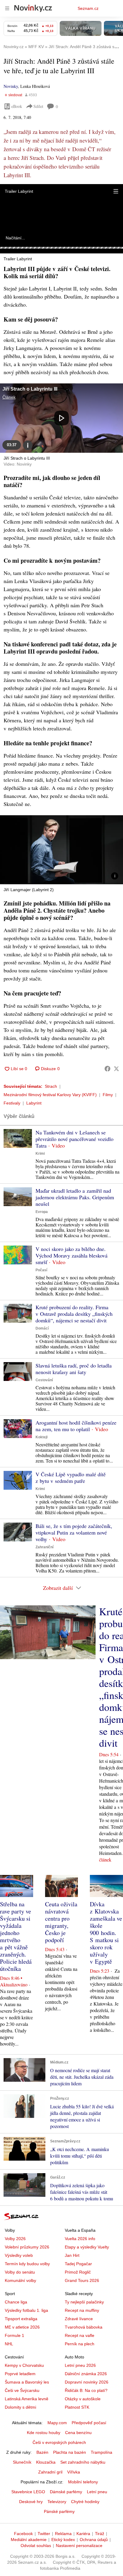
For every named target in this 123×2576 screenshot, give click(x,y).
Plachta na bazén (70, 2452)
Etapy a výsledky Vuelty (87, 2247)
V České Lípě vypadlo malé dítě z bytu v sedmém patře (71, 1477)
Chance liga (16, 2302)
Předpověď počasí (89, 2423)
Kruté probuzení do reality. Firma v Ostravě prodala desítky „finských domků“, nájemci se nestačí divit (74, 1314)
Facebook (23, 2534)
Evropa (42, 1212)
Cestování (44, 1380)
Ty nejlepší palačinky (84, 2302)
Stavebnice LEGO (28, 2492)
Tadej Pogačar (78, 2264)
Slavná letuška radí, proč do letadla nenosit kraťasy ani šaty (74, 1369)
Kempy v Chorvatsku (24, 2365)
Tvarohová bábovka (84, 2327)
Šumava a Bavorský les (27, 2382)
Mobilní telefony (83, 2482)
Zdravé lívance (79, 2319)
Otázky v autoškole (83, 2399)
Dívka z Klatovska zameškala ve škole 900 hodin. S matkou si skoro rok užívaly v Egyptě (106, 1933)
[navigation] (7, 8)
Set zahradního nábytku (83, 2462)
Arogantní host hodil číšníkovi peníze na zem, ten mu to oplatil (76, 1426)
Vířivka (74, 2472)
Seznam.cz (88, 8)
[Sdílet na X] (116, 1069)
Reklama (63, 2534)
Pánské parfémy (59, 2511)
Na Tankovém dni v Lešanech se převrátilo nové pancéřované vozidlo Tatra (74, 1139)
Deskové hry (31, 2502)
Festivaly (12, 1103)
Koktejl (41, 1437)
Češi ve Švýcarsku (22, 2390)
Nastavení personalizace (79, 2546)
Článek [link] (9, 397)
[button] (116, 191)
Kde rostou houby (44, 2433)
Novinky (11, 86)
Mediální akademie (29, 2540)
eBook (17, 106)
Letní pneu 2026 (80, 2365)
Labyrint (34, 1103)
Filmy (108, 1095)
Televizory (57, 2502)
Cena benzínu (78, 2433)
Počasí (41, 1270)
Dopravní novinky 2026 (87, 2382)
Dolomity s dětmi (20, 2407)
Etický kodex (63, 2540)
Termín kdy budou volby (27, 2264)
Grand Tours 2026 (82, 2280)
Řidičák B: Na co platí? (86, 2390)
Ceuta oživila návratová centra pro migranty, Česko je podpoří (61, 1922)
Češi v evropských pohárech (59, 2442)
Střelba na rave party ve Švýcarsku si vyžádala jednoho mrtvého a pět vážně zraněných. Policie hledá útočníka (16, 1936)
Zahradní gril (50, 2472)
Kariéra (83, 2534)
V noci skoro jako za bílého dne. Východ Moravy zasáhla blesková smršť (72, 1255)
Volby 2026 (15, 2239)
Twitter (44, 2534)
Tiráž (100, 2534)
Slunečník (22, 2462)
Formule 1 (14, 2335)
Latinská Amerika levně (27, 2399)
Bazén (42, 2452)
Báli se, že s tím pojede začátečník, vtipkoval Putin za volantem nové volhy (74, 1532)
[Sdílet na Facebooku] (107, 1069)
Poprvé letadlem (20, 2374)
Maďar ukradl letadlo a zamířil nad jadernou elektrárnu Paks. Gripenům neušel (75, 1197)
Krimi (40, 1154)
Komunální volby (20, 2280)
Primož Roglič (78, 2272)
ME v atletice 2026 (22, 2327)
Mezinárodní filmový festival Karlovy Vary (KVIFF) (50, 1095)
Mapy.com (57, 2423)
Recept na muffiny (82, 2310)
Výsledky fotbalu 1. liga (26, 2310)
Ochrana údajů (94, 2540)
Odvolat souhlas (36, 2546)
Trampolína (102, 2452)
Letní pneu (97, 2492)
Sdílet (38, 106)
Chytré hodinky (85, 2502)
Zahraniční (44, 1547)
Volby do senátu (20, 2272)
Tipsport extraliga (21, 2319)
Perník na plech (80, 2344)
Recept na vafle (80, 2335)
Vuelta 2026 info (80, 2239)
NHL (9, 2344)
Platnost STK (77, 2407)
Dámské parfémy (66, 2492)
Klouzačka (46, 2462)
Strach (51, 1086)
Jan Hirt (72, 2255)
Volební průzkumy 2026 (27, 2247)
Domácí (42, 1328)
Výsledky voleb (19, 2255)
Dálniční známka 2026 (86, 2374)
